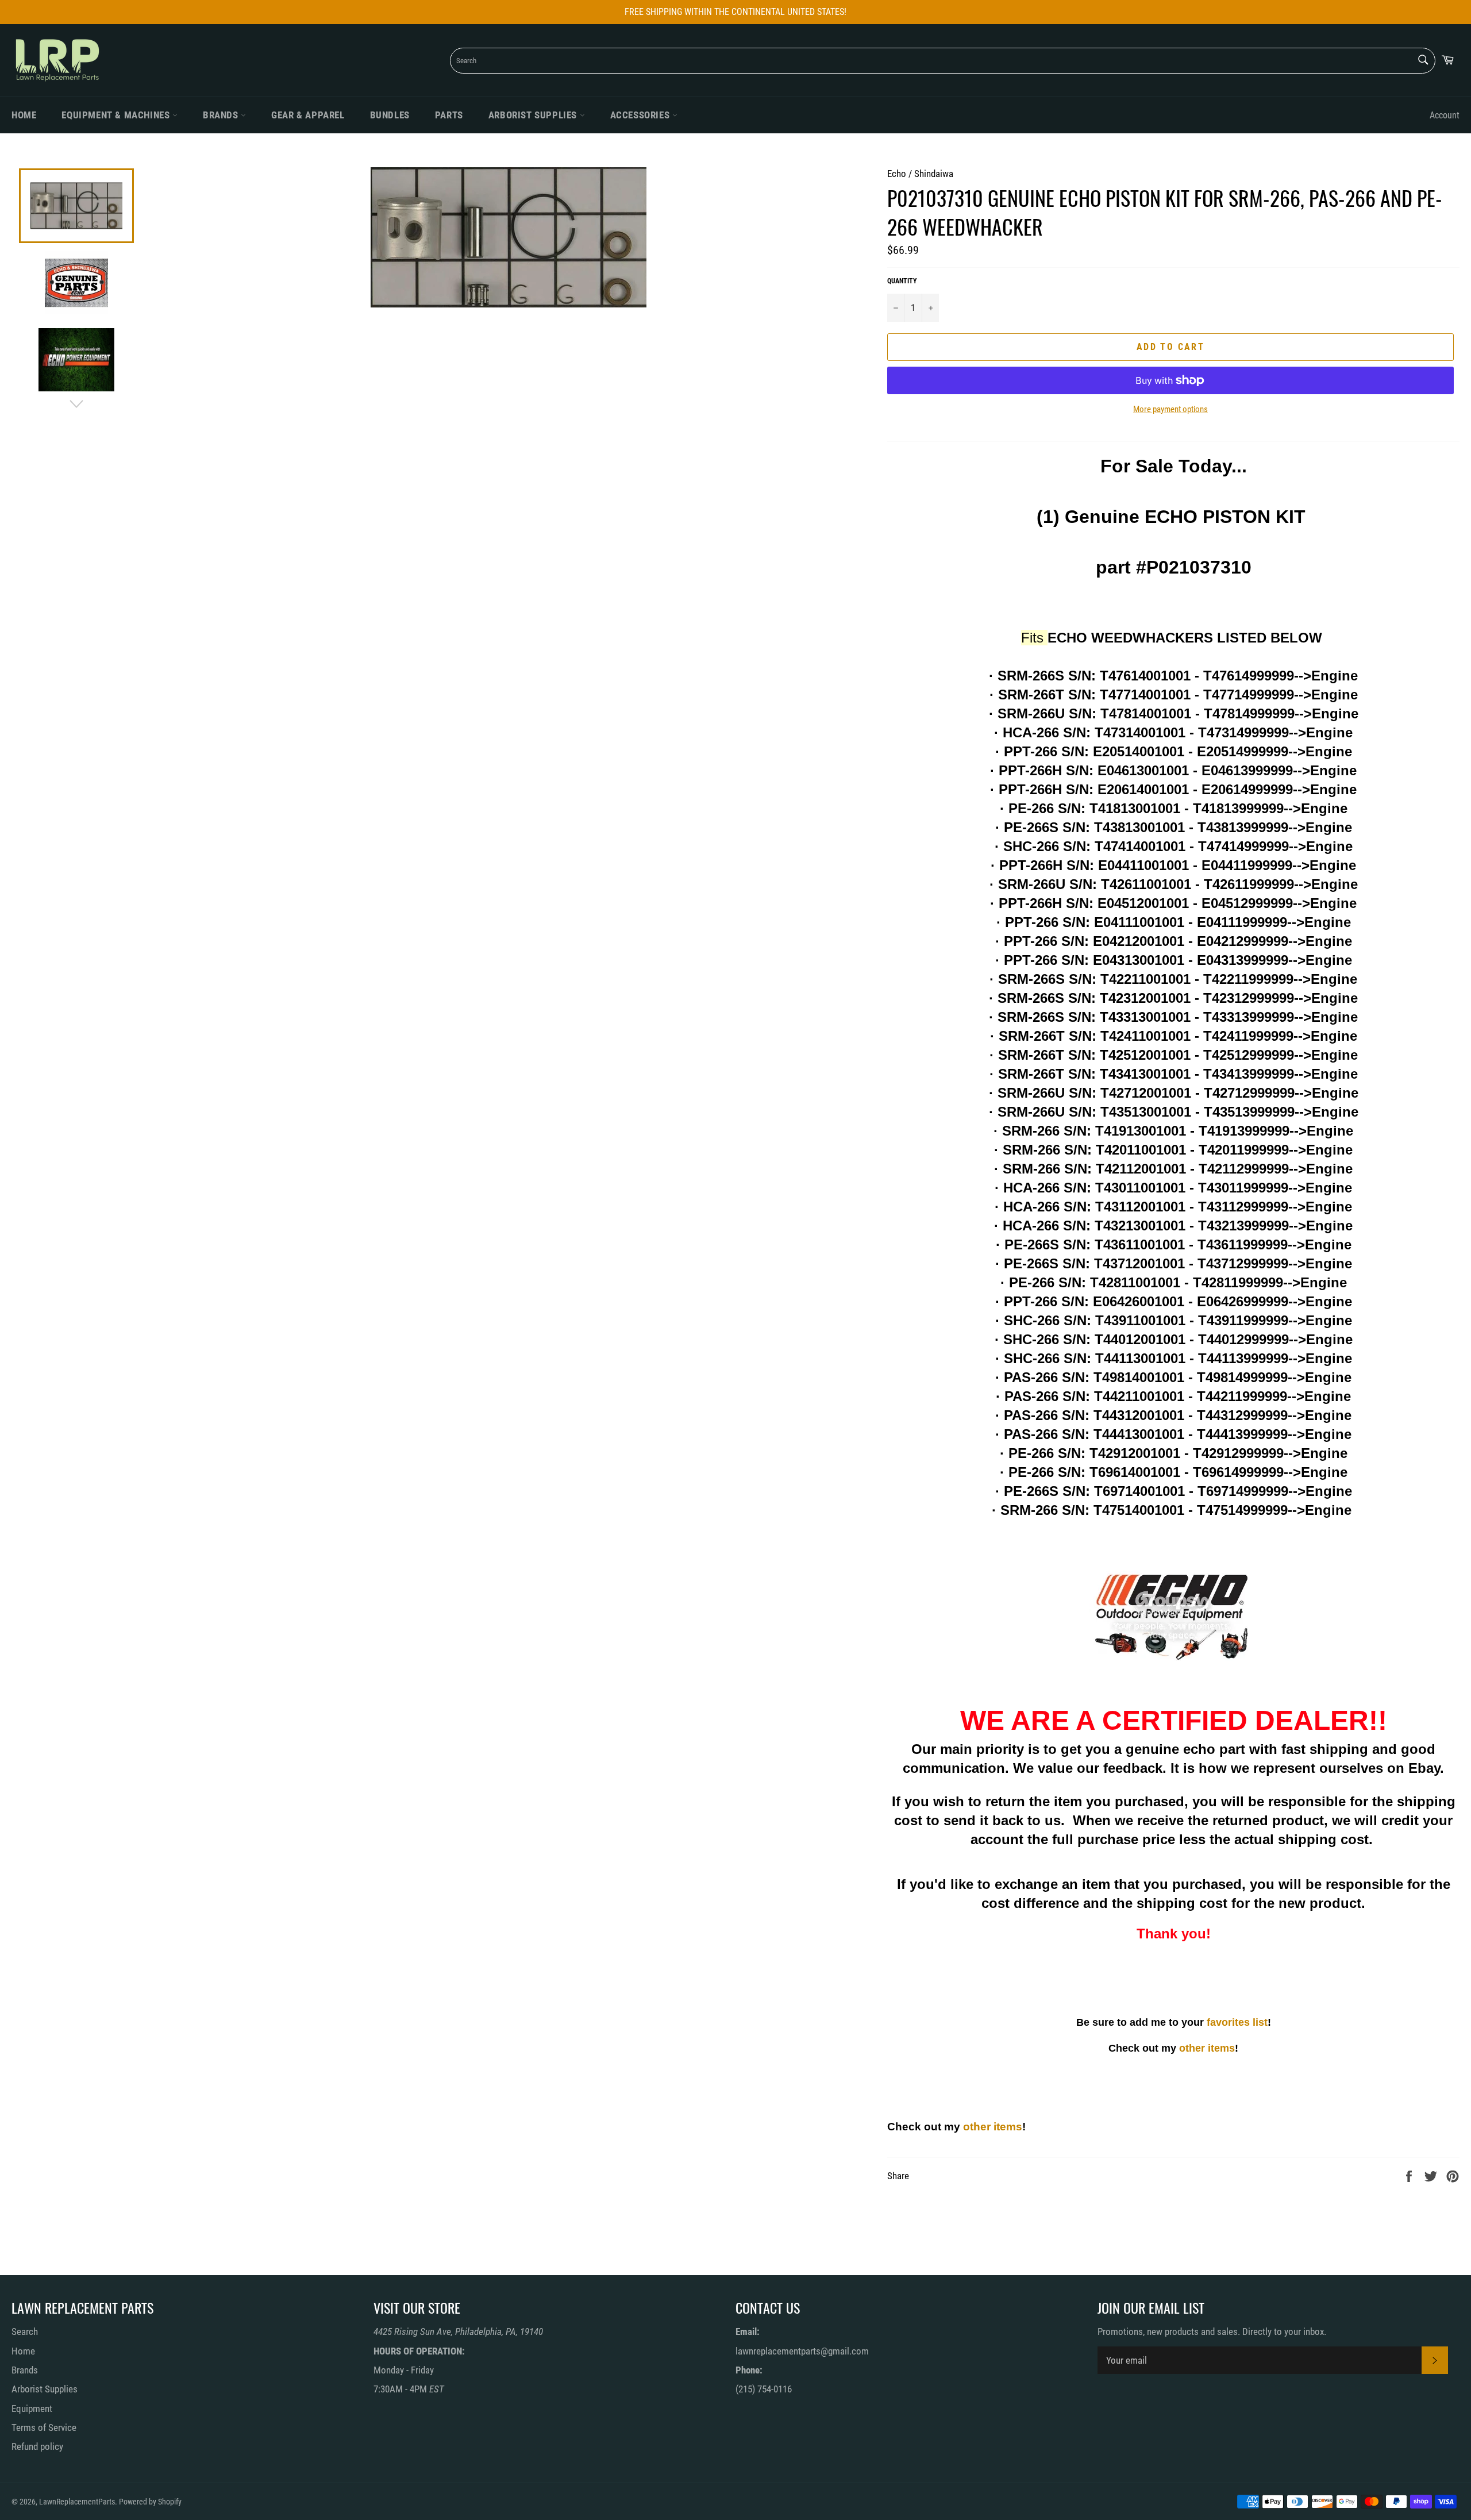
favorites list (1237, 2022)
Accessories (641, 115)
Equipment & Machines (117, 115)
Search (25, 2332)
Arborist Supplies (534, 115)
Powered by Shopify (150, 2502)
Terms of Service (44, 2427)
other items (1207, 2048)
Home (24, 115)
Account (1445, 115)
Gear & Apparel (308, 115)
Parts (449, 115)
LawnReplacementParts (77, 2502)
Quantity (902, 281)
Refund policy (37, 2446)
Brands (222, 115)
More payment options (1170, 409)
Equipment (32, 2409)
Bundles (390, 115)
